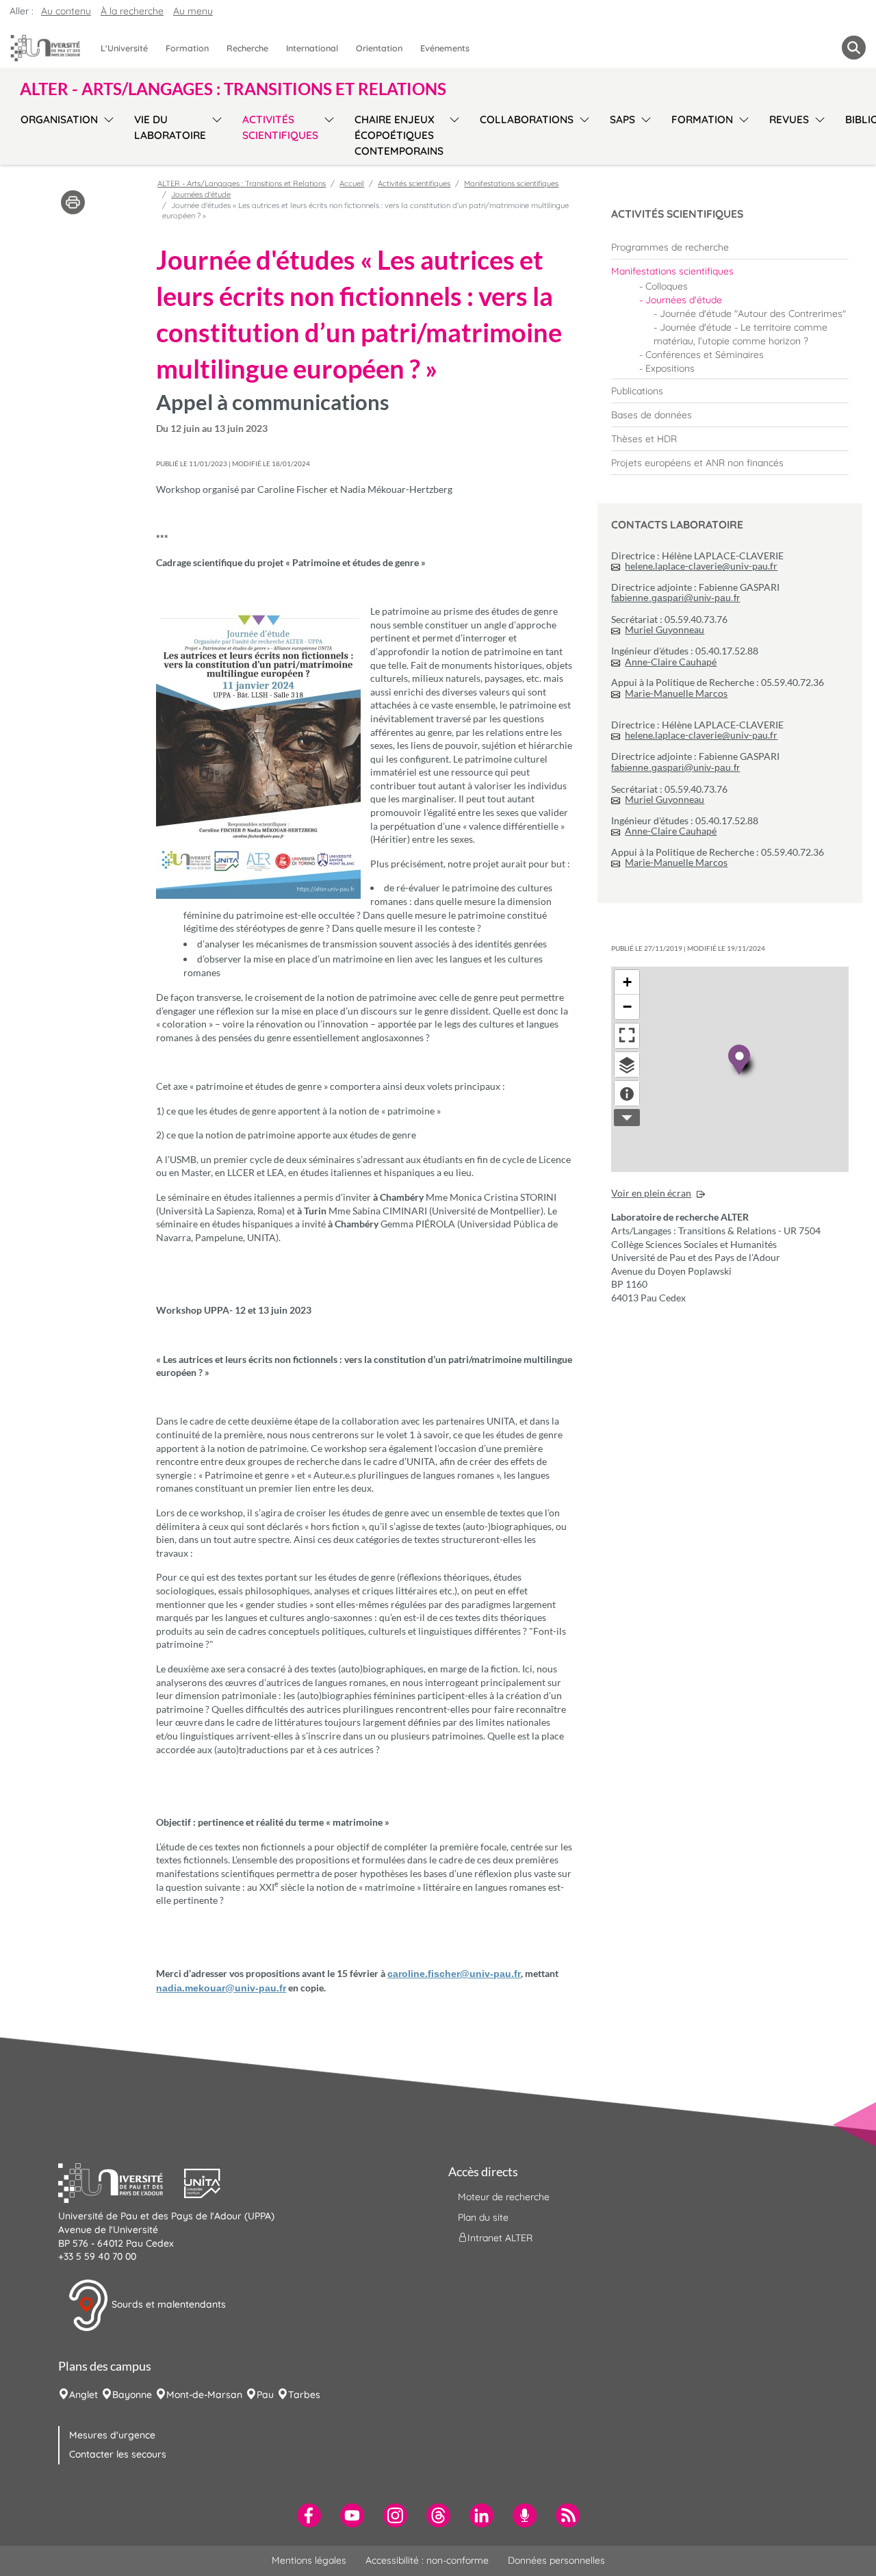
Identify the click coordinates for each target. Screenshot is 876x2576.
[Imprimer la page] (73, 201)
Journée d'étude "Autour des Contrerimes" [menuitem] (753, 314)
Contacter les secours (118, 2454)
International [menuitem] (312, 48)
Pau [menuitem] (265, 2395)
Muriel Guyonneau (665, 629)
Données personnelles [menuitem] (556, 2560)
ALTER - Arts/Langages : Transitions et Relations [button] (233, 89)
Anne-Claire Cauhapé (671, 662)
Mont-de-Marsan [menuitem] (204, 2395)
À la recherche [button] (132, 11)
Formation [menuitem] (187, 48)
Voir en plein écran (651, 1193)
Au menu (193, 11)
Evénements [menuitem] (445, 48)
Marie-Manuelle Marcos (676, 693)
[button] (121, 2182)
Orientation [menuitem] (379, 48)
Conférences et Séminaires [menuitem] (705, 355)
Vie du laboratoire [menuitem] (170, 127)
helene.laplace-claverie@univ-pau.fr (701, 566)
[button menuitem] (854, 48)
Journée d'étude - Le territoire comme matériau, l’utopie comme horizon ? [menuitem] (740, 334)
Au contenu (66, 11)
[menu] (106, 133)
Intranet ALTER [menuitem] (500, 2238)
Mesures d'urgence (112, 2435)
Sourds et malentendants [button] (167, 2304)
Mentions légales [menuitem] (309, 2560)
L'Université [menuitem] (124, 48)
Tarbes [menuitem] (304, 2395)
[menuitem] (730, 247)
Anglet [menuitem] (83, 2395)
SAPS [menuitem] (622, 119)
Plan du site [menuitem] (483, 2217)
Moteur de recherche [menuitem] (504, 2197)
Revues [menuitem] (789, 119)
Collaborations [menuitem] (527, 119)
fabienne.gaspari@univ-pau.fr (675, 598)
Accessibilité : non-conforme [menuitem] (427, 2560)
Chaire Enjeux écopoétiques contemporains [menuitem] (399, 135)
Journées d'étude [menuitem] (684, 300)
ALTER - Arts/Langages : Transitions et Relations (242, 183)
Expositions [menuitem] (670, 368)
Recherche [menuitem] (247, 48)
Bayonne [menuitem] (132, 2395)
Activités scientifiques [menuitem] (280, 127)
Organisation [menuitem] (59, 119)
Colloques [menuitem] (667, 286)
